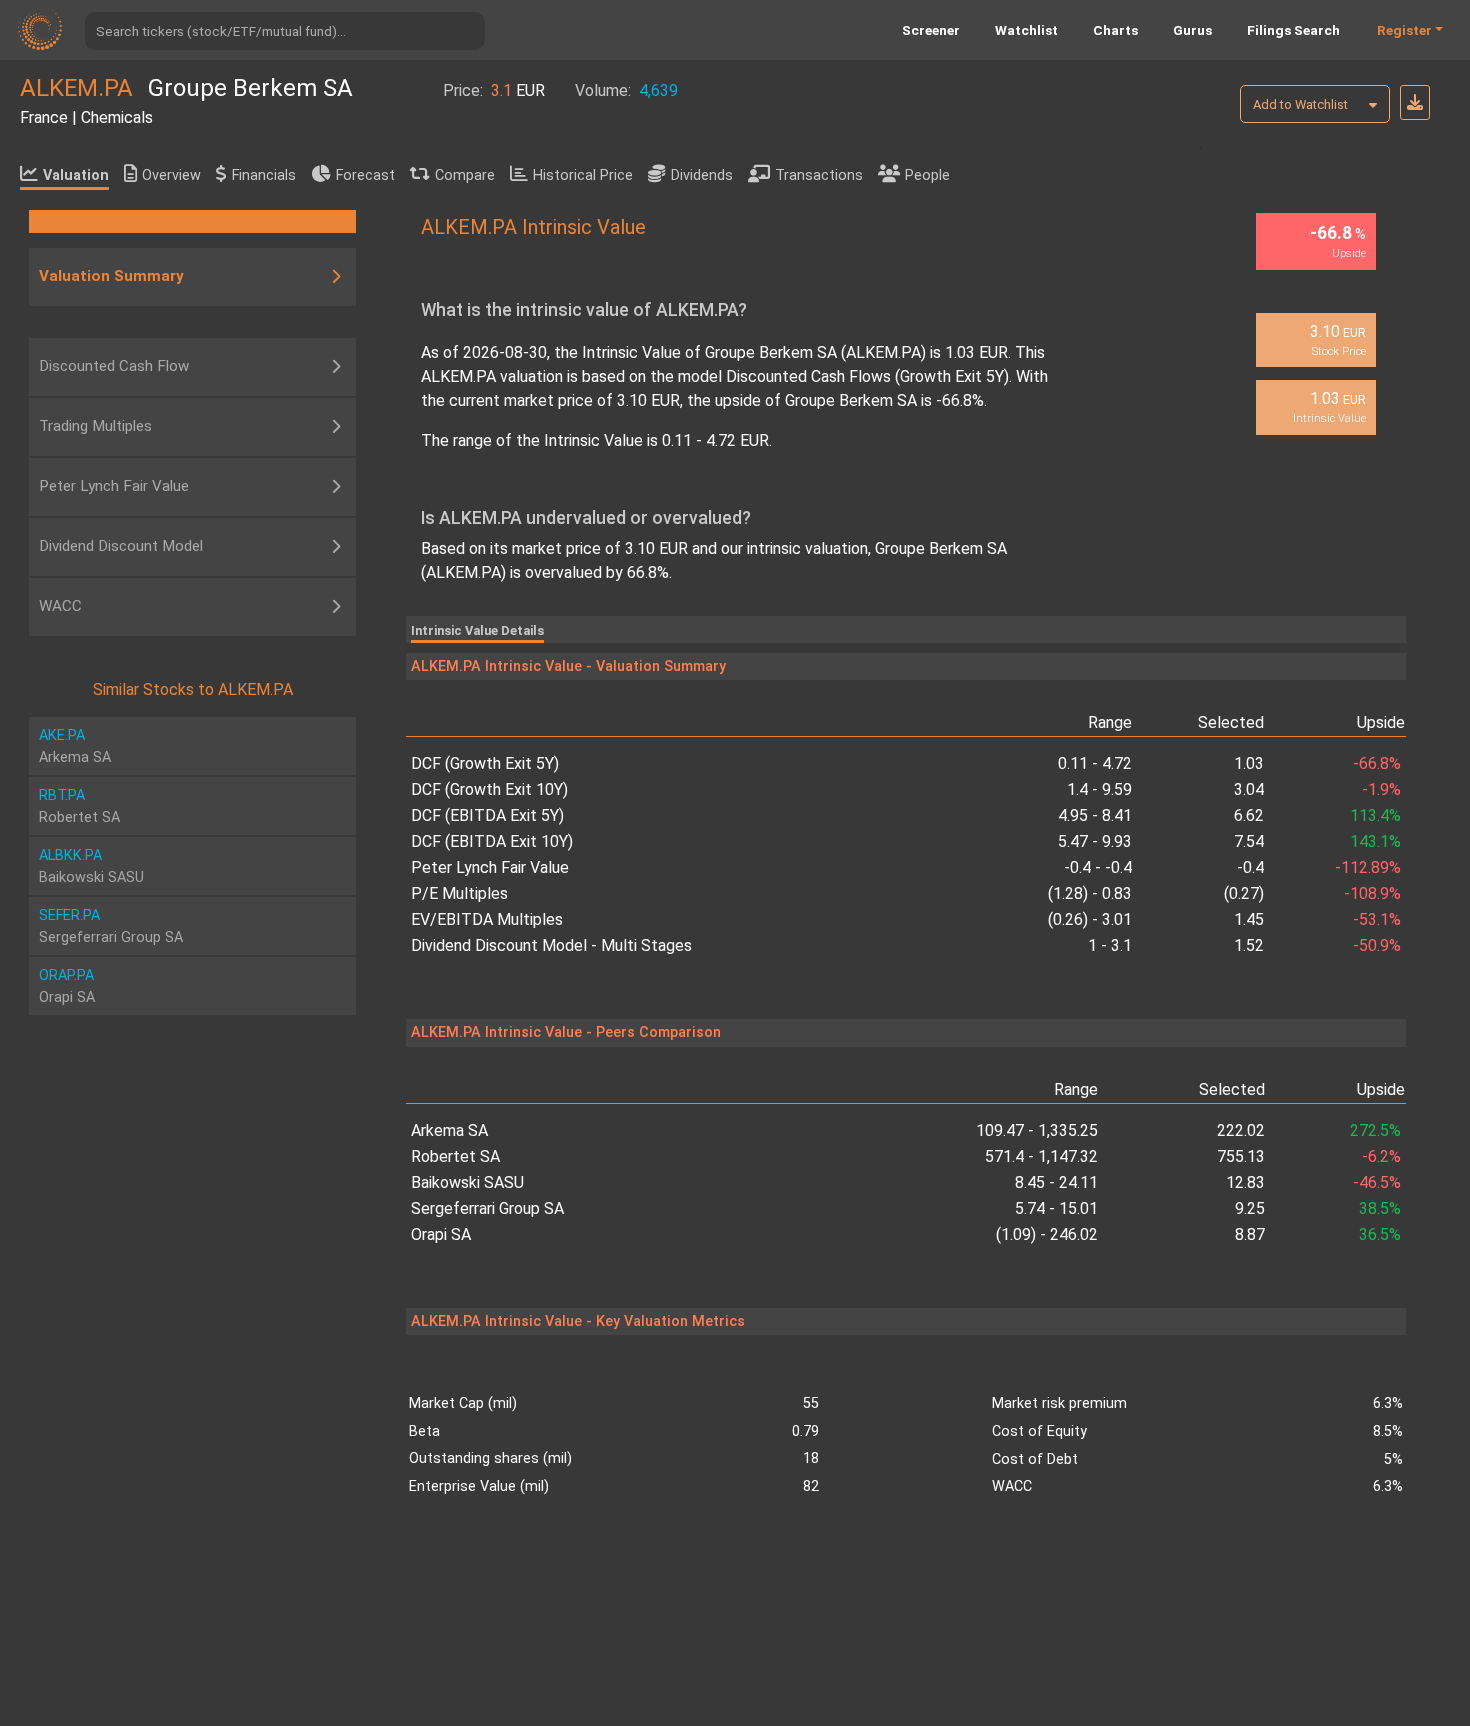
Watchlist (1026, 30)
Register (1404, 30)
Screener (931, 30)
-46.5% (1377, 1182)
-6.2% (1381, 1156)
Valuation (76, 175)
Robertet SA (455, 1156)
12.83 (1245, 1182)
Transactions (819, 175)
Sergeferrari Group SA (487, 1208)
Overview (171, 175)
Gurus (1192, 30)
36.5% (1380, 1234)
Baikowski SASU (467, 1182)
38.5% (1380, 1208)
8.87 (1250, 1234)
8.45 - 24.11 (1056, 1182)
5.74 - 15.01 (1056, 1208)
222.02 (1241, 1130)
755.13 (1241, 1156)
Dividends (702, 175)
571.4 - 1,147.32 (1041, 1156)
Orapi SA (441, 1234)
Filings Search (1293, 30)
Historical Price (583, 175)
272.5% (1375, 1130)
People (927, 175)
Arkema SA (449, 1130)
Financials (264, 175)
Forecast (365, 175)
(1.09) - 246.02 (1047, 1234)
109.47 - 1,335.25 (1037, 1130)
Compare (465, 175)
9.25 (1250, 1208)
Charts (1115, 30)
